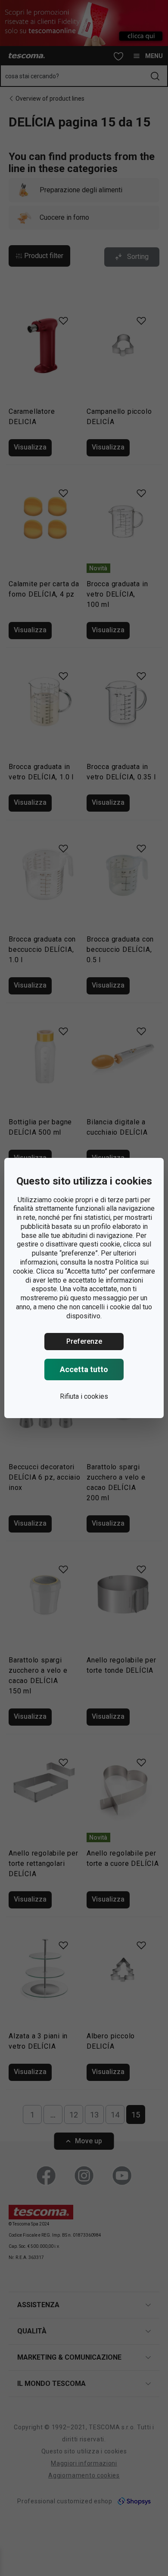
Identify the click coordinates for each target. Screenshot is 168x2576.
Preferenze (84, 1341)
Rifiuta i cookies (84, 1396)
